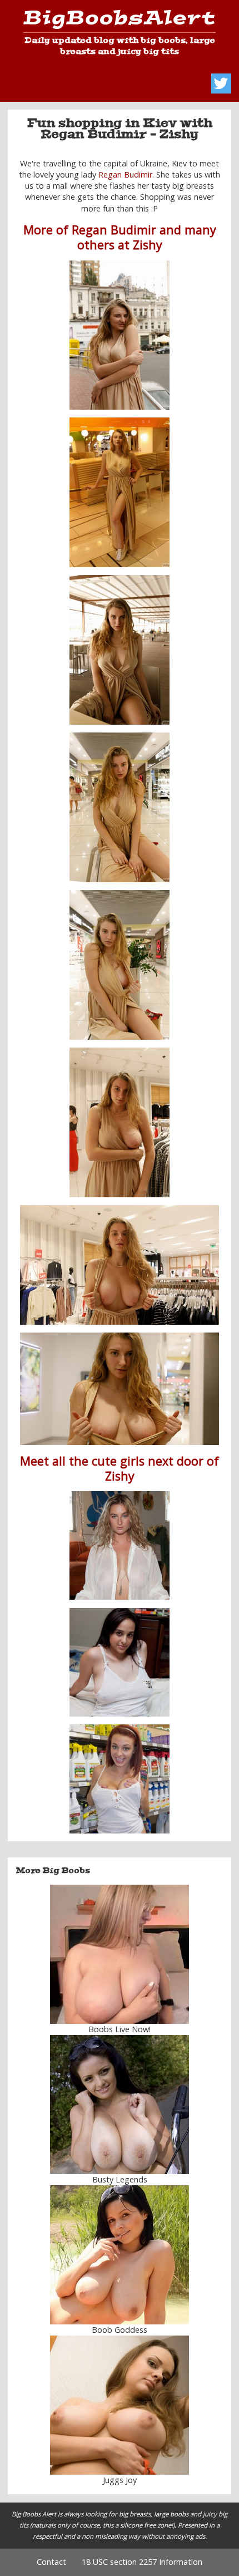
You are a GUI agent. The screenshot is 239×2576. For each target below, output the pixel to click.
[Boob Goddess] (120, 2255)
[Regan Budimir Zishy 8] (120, 1389)
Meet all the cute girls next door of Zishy (120, 1468)
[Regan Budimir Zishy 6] (120, 1265)
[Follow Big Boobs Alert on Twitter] (221, 83)
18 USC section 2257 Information (142, 2562)
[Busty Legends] (120, 2105)
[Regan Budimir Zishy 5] (119, 965)
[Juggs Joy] (120, 2405)
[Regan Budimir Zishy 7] (119, 1122)
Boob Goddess (120, 2330)
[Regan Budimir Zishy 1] (119, 335)
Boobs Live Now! (120, 2029)
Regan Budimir (125, 174)
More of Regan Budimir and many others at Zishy (120, 237)
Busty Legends (120, 2179)
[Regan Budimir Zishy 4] (119, 807)
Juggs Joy (120, 2480)
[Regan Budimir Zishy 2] (119, 650)
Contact (51, 2562)
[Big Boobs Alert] (119, 21)
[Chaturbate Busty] (120, 1954)
